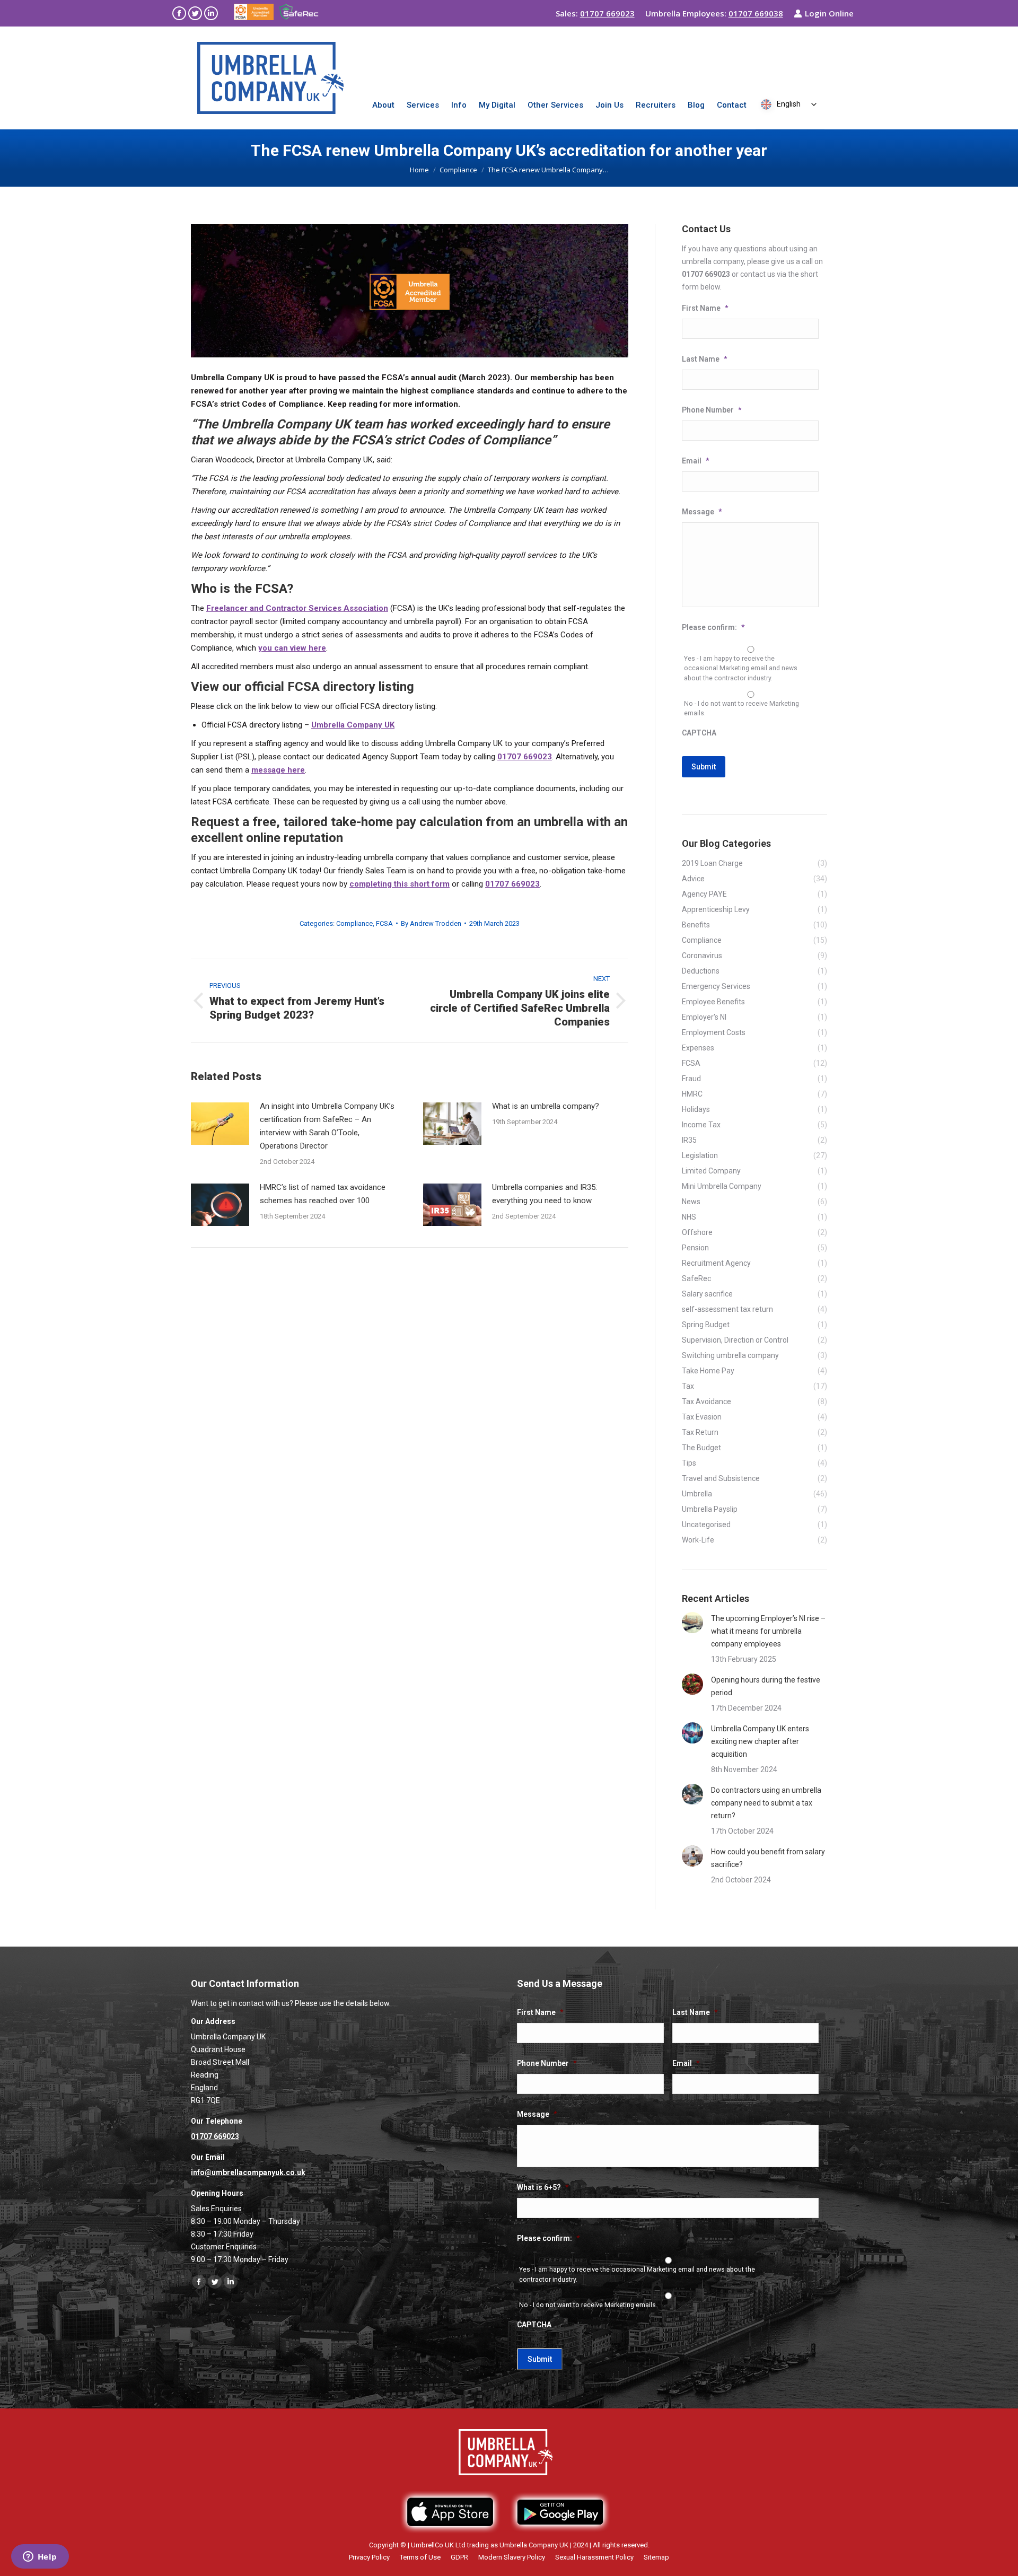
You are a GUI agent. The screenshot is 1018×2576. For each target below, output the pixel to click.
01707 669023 (607, 13)
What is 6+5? (543, 2187)
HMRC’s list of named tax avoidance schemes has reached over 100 (323, 1194)
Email (695, 461)
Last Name (704, 359)
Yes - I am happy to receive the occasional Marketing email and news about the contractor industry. (741, 668)
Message (702, 512)
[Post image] (220, 1124)
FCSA (384, 923)
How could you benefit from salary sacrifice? (768, 1858)
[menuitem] (383, 105)
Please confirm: (713, 627)
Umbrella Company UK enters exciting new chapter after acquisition (760, 1741)
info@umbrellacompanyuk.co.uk (248, 2172)
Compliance (354, 923)
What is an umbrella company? (546, 1106)
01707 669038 (756, 13)
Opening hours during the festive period (766, 1686)
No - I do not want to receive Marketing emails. (741, 708)
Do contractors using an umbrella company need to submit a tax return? (766, 1803)
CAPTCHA (699, 733)
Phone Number (712, 410)
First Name (705, 308)
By (431, 923)
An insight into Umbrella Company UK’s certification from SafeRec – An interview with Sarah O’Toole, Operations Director (327, 1126)
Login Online (829, 13)
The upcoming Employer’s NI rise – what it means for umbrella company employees (768, 1631)
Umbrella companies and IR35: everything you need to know (545, 1194)
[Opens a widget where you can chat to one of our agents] (40, 2557)
